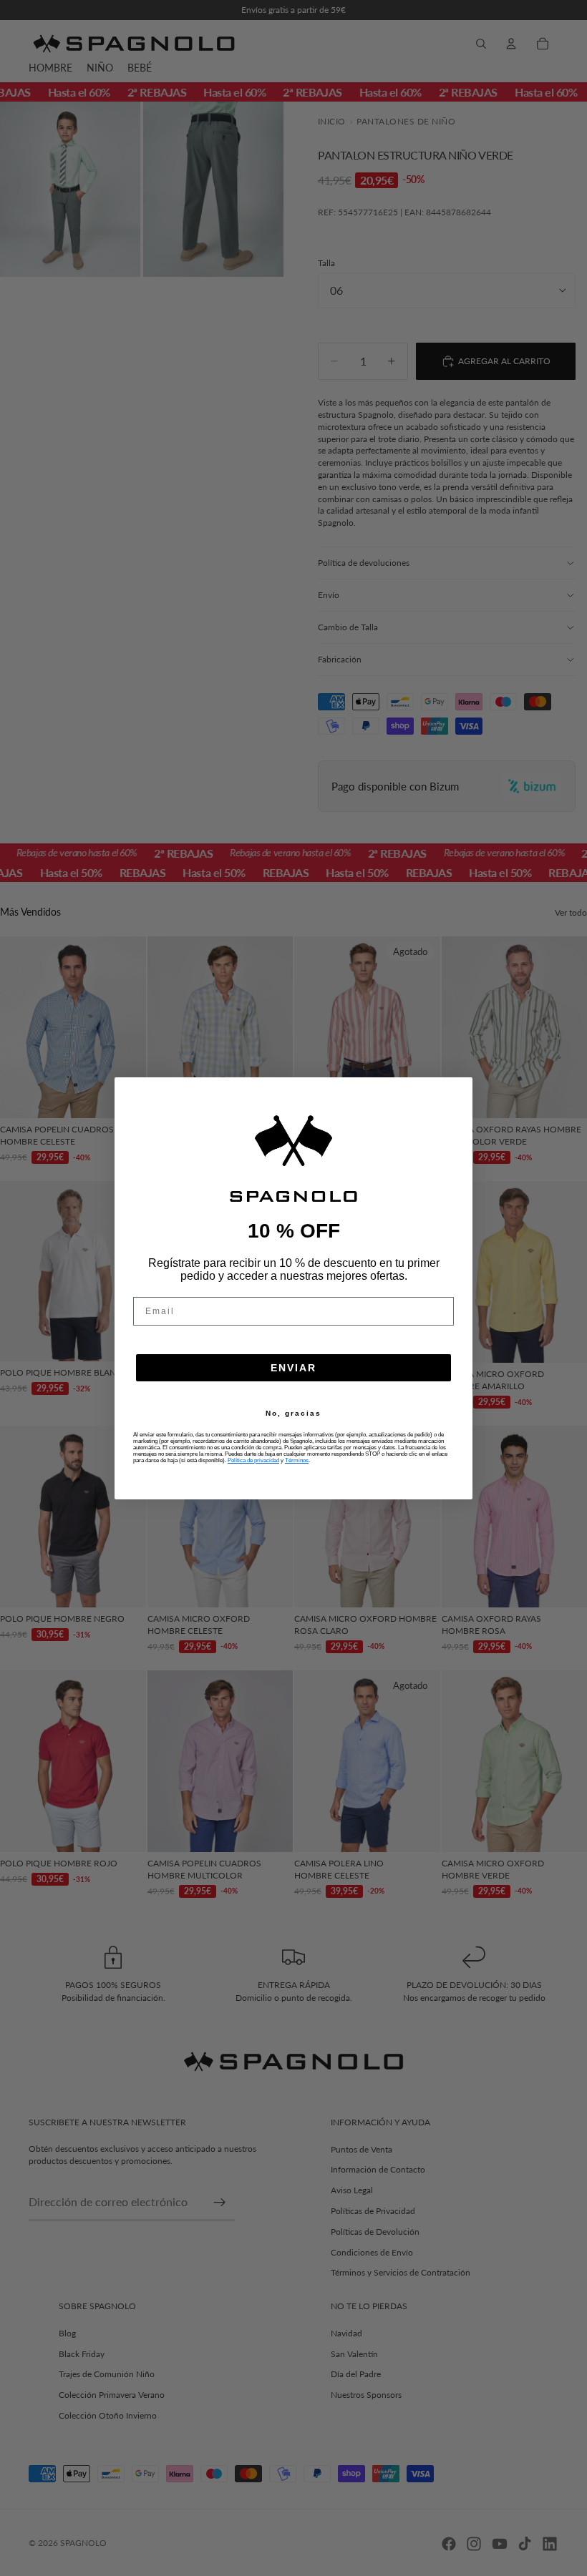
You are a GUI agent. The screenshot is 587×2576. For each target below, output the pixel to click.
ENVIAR (293, 1368)
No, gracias (293, 1414)
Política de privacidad (253, 1460)
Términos (297, 1460)
